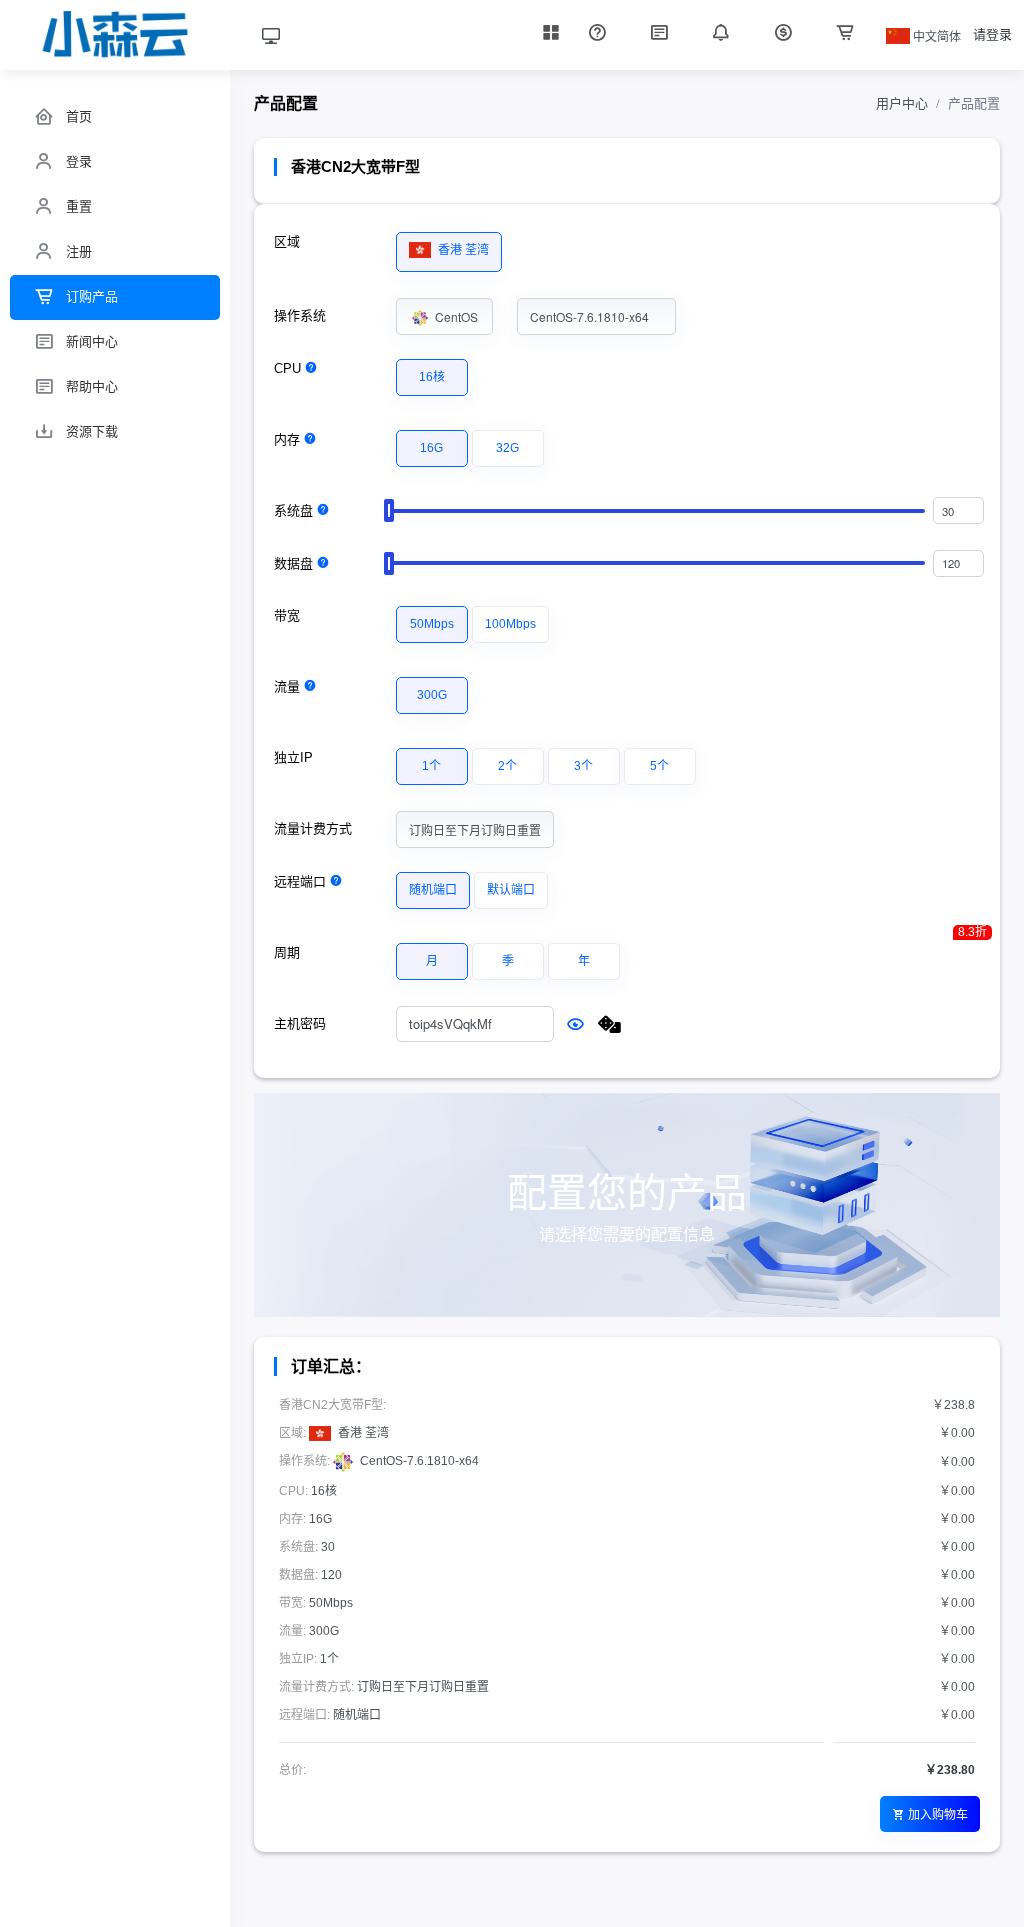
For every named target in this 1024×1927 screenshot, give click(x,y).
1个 (431, 766)
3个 (583, 766)
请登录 (992, 34)
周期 (287, 952)
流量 (287, 686)
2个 (507, 766)
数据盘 (293, 563)
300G (432, 695)
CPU (287, 368)
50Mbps (432, 624)
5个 (659, 766)
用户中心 (902, 103)
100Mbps (510, 624)
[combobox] (445, 316)
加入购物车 (938, 1813)
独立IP (293, 757)
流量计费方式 (313, 828)
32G (507, 448)
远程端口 (300, 881)
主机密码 (300, 1023)
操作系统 (300, 315)
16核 (432, 377)
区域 (287, 241)
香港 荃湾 (462, 250)
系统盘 (293, 510)
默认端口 (511, 890)
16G (431, 448)
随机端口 (433, 890)
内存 (287, 439)
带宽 (287, 615)
